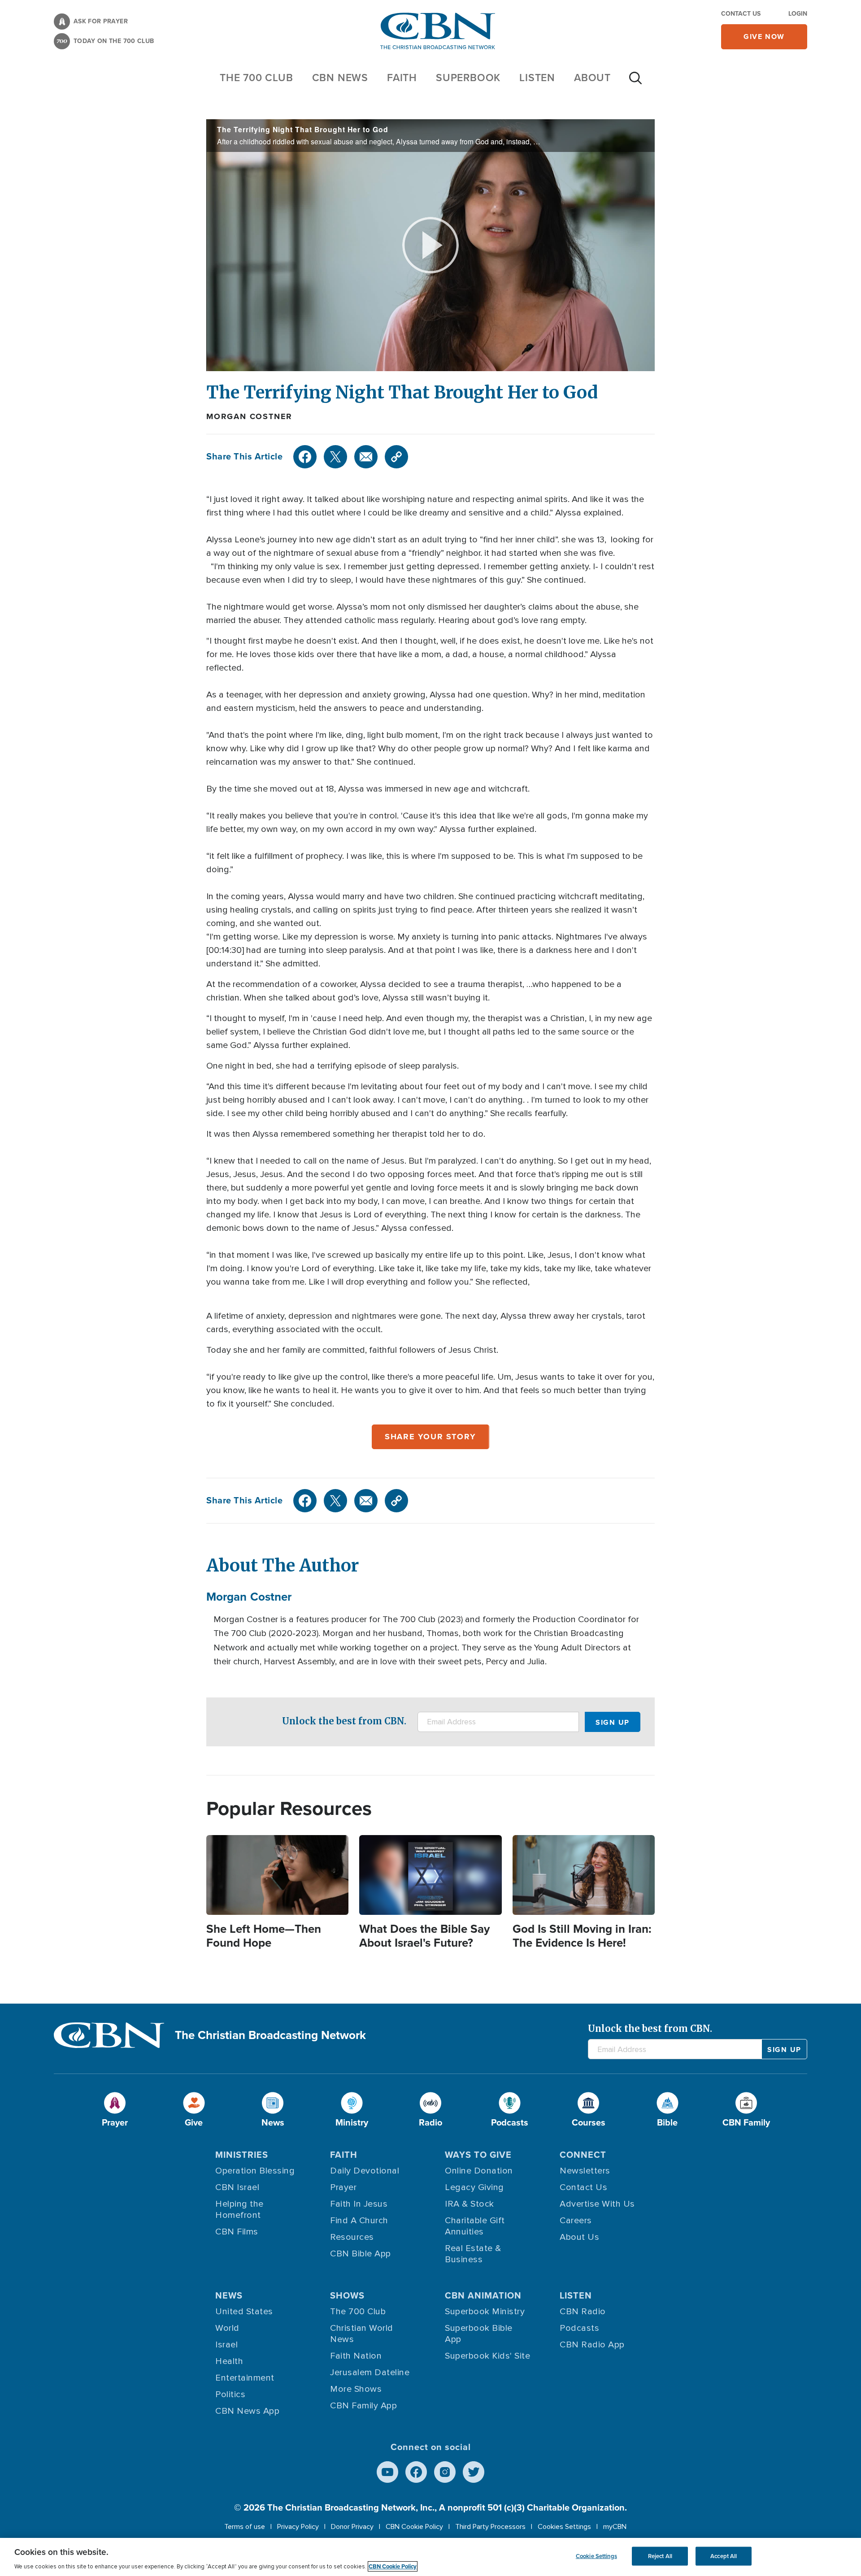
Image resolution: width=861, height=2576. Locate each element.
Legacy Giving (474, 2187)
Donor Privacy (352, 2527)
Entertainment (245, 2378)
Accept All (724, 2556)
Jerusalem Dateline (370, 2373)
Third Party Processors (490, 2527)
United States (244, 2312)
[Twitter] (335, 457)
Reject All (660, 2556)
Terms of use (245, 2527)
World (227, 2328)
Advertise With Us (597, 2204)
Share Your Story (430, 1437)
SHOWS (347, 2295)
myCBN (615, 2527)
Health (229, 2361)
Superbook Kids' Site (487, 2356)
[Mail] (366, 457)
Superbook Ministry (485, 2312)
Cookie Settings (596, 2556)
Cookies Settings (564, 2527)
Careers (576, 2221)
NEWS (229, 2295)
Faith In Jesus (359, 2204)
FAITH (402, 78)
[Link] (396, 457)
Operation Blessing (255, 2171)
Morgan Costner (249, 416)
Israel (226, 2345)
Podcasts (579, 2328)
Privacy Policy (298, 2527)
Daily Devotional (365, 2171)
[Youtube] (387, 2472)
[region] (430, 2557)
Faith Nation (356, 2356)
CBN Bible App (361, 2254)
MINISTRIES (242, 2155)
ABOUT (592, 78)
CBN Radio (583, 2312)
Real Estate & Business (473, 2254)
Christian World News (362, 2334)
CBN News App (247, 2411)
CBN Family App (363, 2406)
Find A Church (359, 2221)
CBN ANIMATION (483, 2295)
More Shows (356, 2389)
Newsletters (585, 2171)
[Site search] (635, 82)
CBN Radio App (592, 2345)
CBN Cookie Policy (414, 2527)
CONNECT (583, 2155)
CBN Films (237, 2232)
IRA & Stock (470, 2204)
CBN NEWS (340, 78)
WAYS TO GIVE (478, 2155)
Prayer (343, 2187)
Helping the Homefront (239, 2210)
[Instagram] (445, 2472)
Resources (352, 2237)
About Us (579, 2237)
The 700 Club (257, 78)
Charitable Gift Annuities (475, 2226)
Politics (230, 2394)
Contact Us (741, 14)
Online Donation (479, 2171)
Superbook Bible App (479, 2334)
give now (764, 37)
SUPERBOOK (468, 78)
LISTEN (537, 78)
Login (798, 14)
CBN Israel (237, 2187)
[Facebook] (305, 457)
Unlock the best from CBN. (344, 1721)
